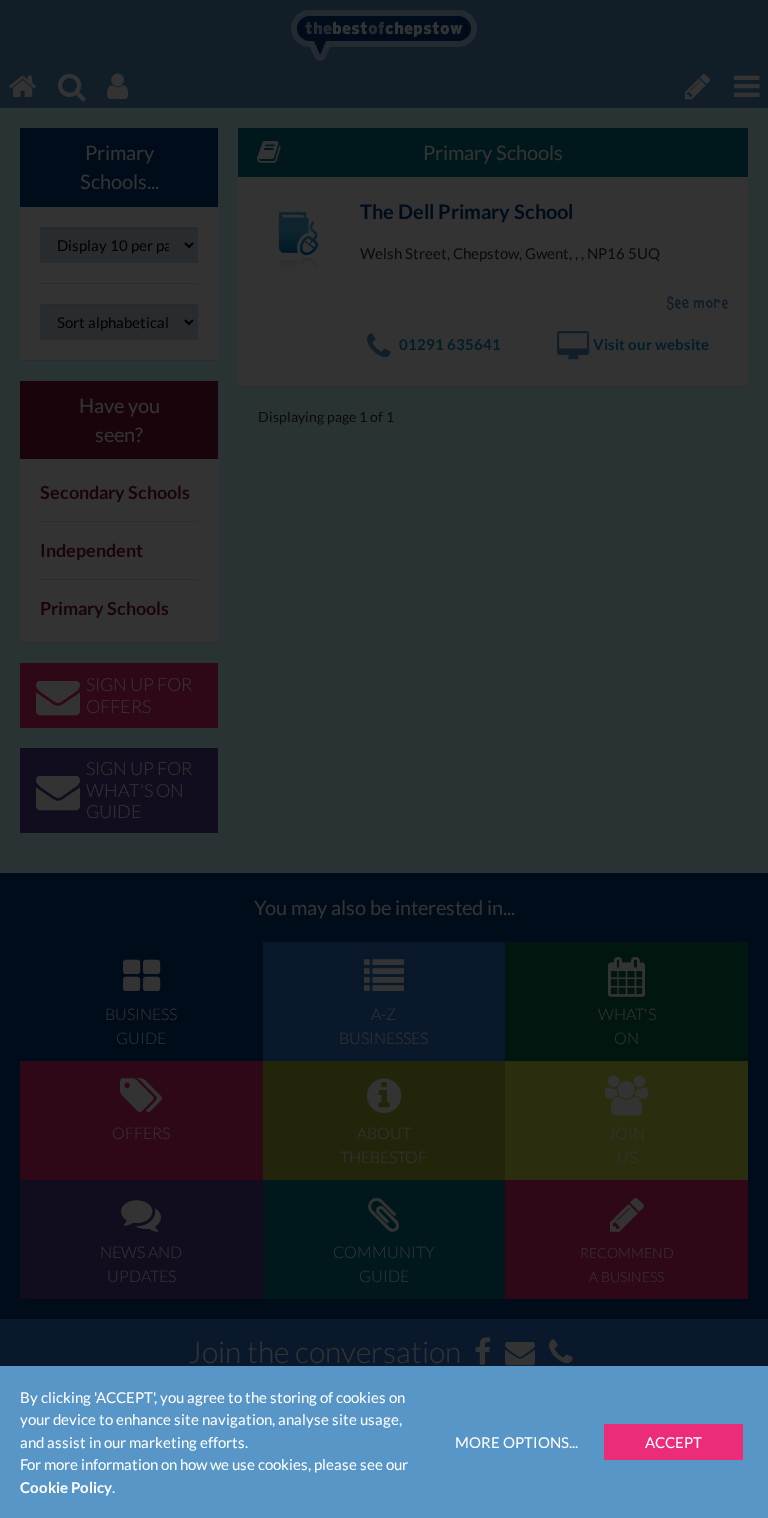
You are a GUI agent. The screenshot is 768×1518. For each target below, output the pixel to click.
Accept (673, 1442)
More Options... (516, 1442)
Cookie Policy (66, 1487)
